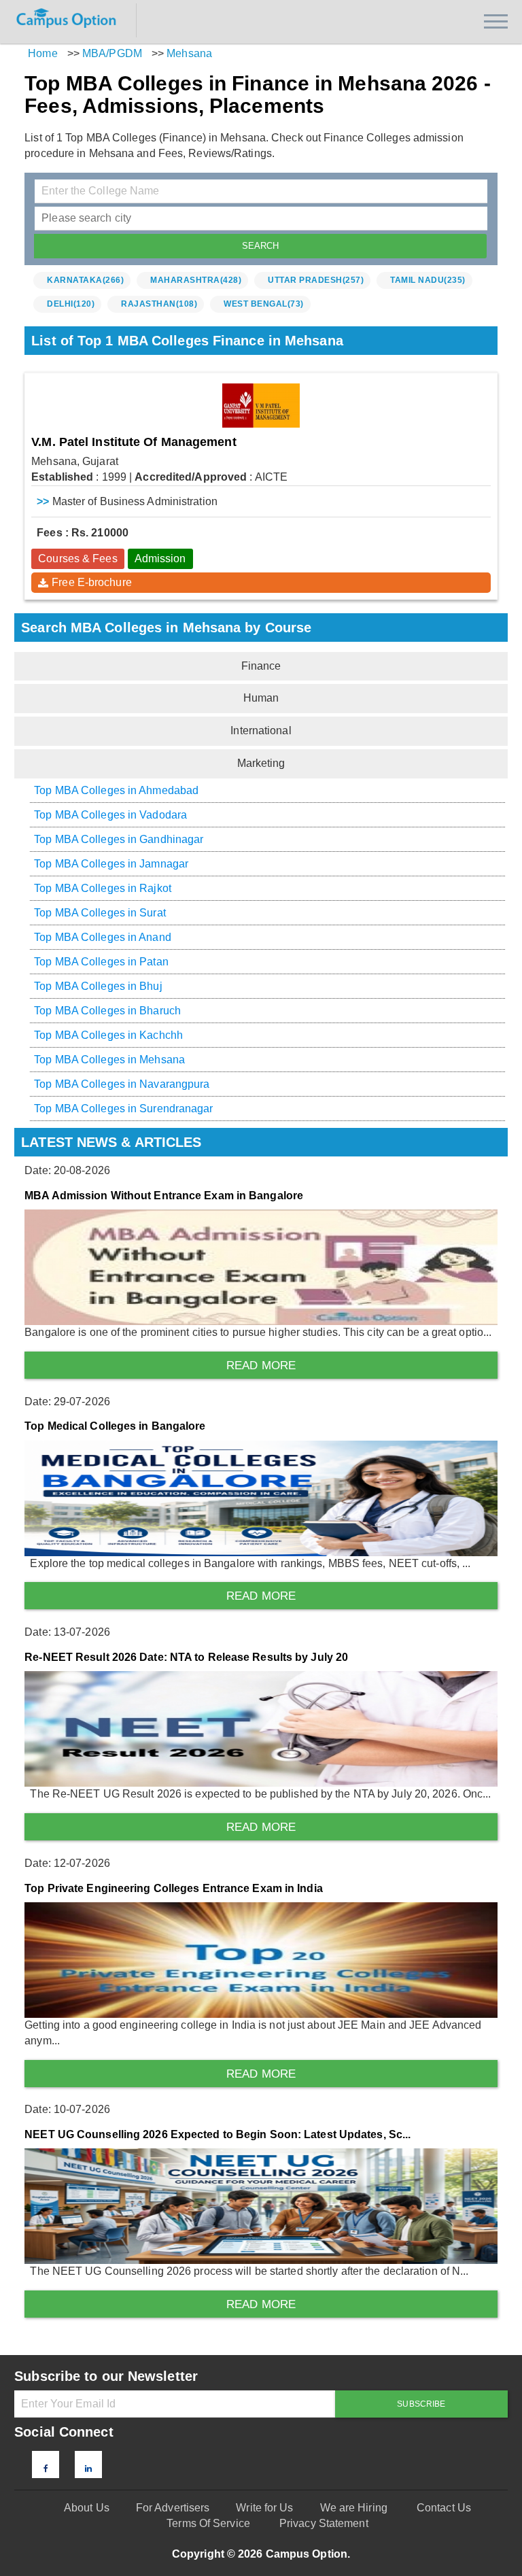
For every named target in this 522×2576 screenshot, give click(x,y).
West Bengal (264, 304)
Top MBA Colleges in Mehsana (109, 1060)
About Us (87, 2508)
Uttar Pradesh (316, 280)
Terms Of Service (208, 2523)
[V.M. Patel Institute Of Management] (261, 406)
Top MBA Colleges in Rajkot (103, 888)
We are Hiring (354, 2508)
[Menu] (496, 21)
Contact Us (444, 2508)
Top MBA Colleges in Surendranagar (123, 1109)
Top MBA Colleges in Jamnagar (111, 864)
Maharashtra (196, 280)
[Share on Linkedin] (88, 2469)
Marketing (261, 763)
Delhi (71, 304)
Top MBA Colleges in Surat (100, 913)
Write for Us (264, 2508)
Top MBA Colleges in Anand (103, 937)
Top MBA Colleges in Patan (101, 962)
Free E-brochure (92, 582)
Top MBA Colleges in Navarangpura (122, 1084)
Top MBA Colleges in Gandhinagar (119, 839)
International (261, 731)
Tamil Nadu (428, 280)
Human (261, 698)
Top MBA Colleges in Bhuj (98, 986)
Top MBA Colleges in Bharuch (107, 1011)
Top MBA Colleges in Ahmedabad (116, 790)
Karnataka (85, 280)
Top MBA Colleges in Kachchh (108, 1035)
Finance (261, 666)
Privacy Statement (324, 2523)
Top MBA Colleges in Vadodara (110, 815)
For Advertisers (173, 2508)
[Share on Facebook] (46, 2469)
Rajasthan (159, 304)
